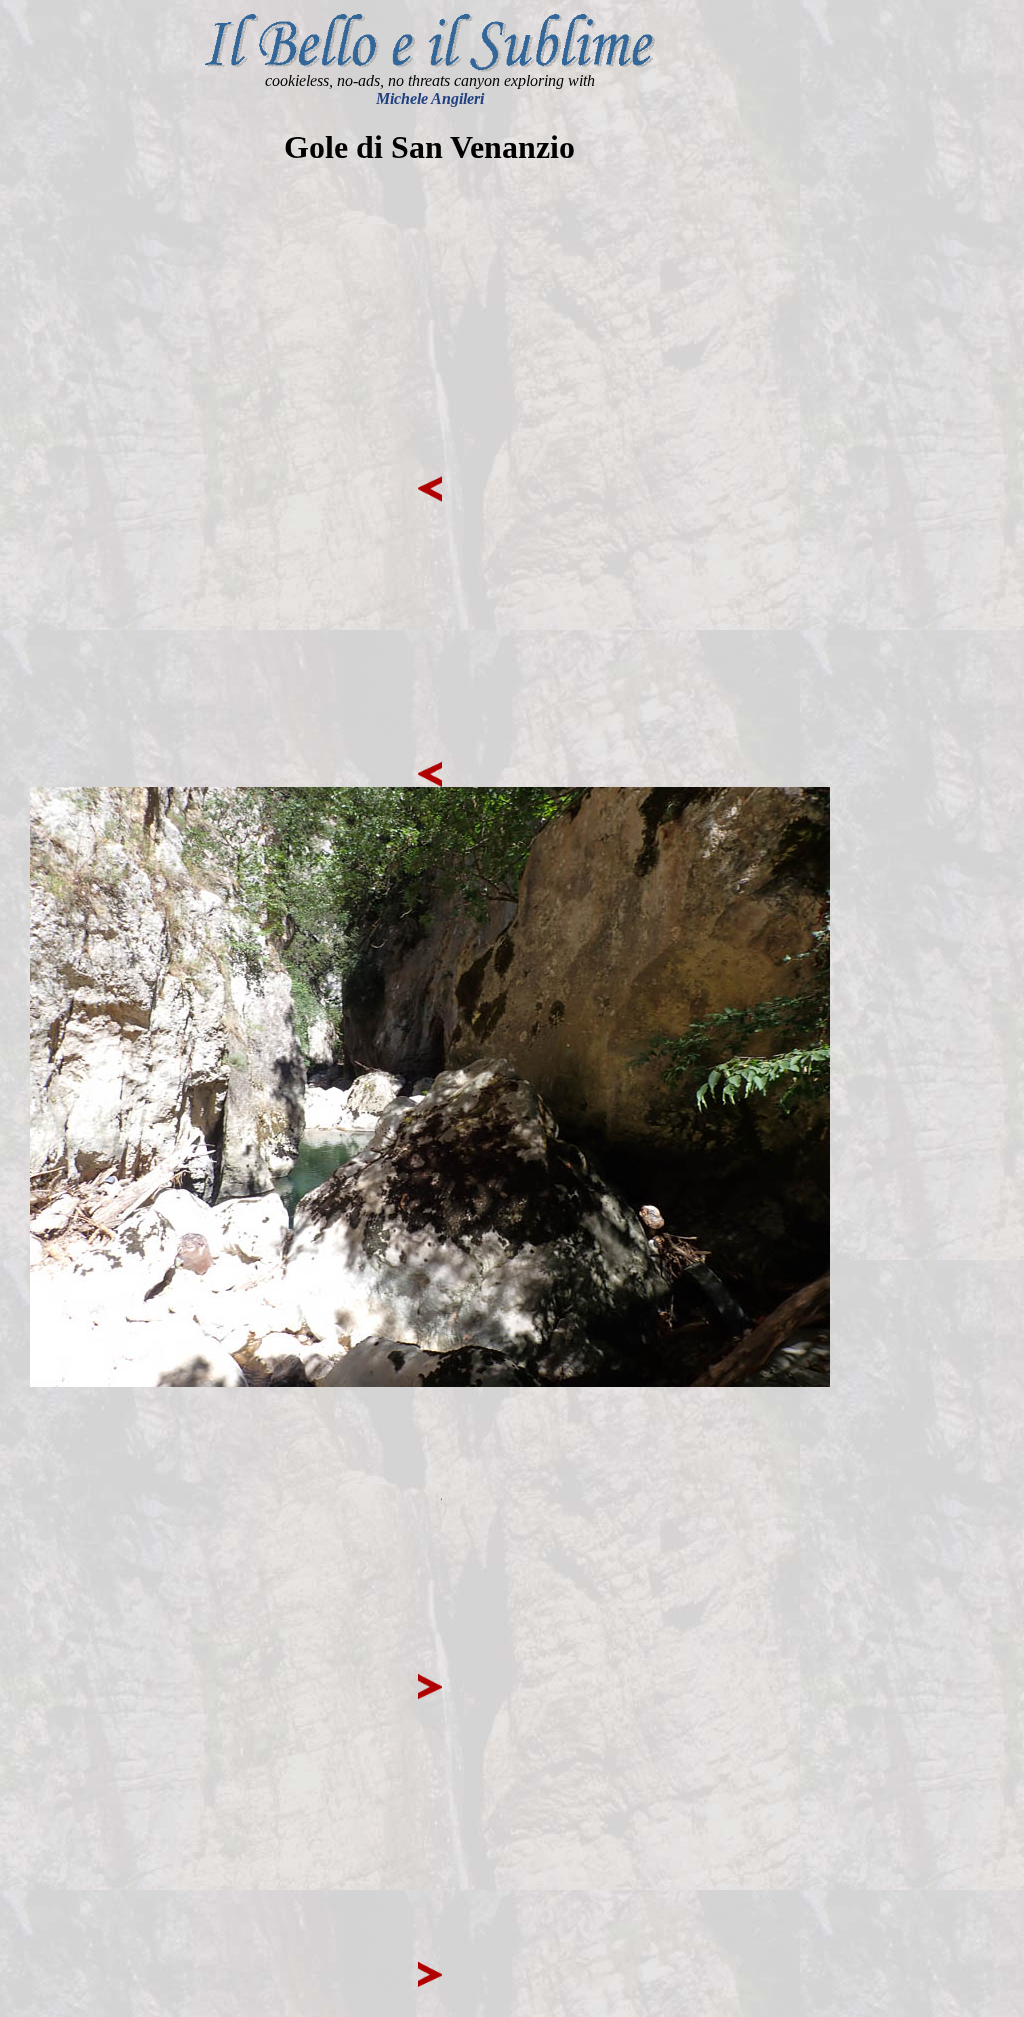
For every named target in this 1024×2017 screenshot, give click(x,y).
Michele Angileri (430, 98)
